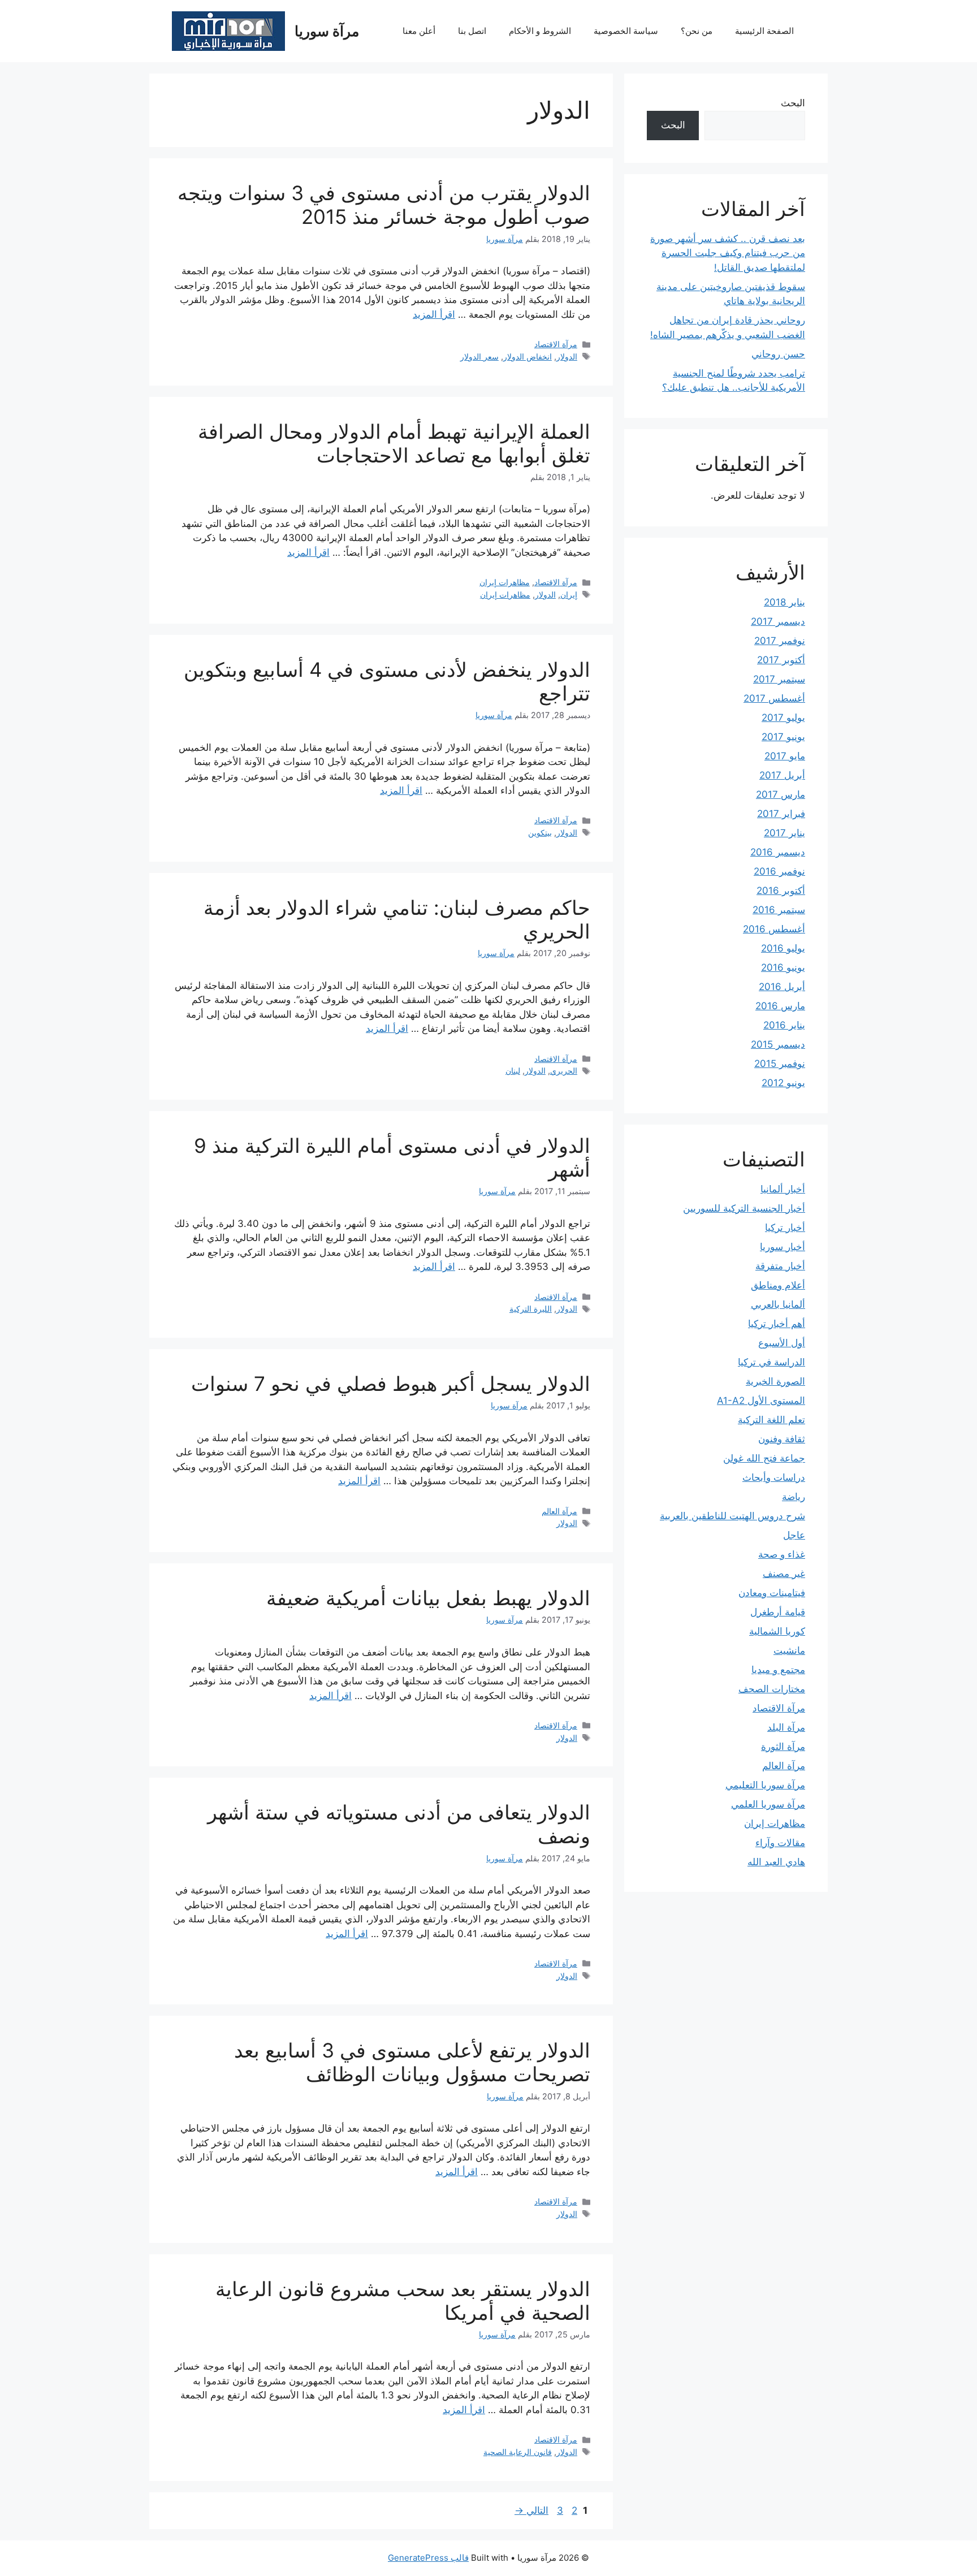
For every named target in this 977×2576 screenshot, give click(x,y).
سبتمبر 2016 (779, 910)
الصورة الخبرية (775, 1381)
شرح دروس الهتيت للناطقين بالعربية (732, 1516)
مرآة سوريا (327, 31)
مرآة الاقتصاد (556, 344)
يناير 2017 (784, 833)
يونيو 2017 (783, 737)
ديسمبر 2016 (778, 852)
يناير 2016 (784, 1025)
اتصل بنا (472, 31)
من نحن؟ (697, 31)
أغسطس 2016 (774, 929)
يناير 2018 (784, 602)
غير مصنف (784, 1574)
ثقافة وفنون (782, 1439)
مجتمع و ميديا (778, 1670)
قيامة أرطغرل (778, 1612)
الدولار (567, 356)
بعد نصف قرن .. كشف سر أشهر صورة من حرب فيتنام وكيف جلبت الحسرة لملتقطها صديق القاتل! (728, 253)
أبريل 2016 (782, 987)
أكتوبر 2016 (781, 891)
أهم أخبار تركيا (777, 1324)
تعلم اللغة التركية (771, 1420)
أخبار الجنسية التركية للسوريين (744, 1208)
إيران (569, 595)
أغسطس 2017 (774, 698)
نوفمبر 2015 (780, 1064)
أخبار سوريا (783, 1247)
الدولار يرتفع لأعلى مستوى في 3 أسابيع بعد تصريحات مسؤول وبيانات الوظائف (412, 2062)
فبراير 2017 (781, 814)
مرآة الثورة (783, 1747)
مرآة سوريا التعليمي (765, 1785)
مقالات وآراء (780, 1843)
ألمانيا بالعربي (778, 1304)
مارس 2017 (781, 794)
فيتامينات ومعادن (772, 1593)
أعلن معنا (419, 31)
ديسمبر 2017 (778, 621)
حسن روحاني (778, 354)
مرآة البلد (786, 1727)
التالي (531, 2510)
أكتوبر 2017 (781, 660)
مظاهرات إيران (505, 582)
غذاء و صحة (782, 1554)
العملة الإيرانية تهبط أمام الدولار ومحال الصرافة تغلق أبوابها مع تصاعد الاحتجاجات (394, 443)
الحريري (564, 1071)
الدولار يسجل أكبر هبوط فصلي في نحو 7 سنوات (391, 1384)
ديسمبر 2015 (778, 1044)
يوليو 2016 (783, 948)
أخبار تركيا (785, 1228)
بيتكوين (540, 833)
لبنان (513, 1071)
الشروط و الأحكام (540, 31)
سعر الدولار (479, 356)
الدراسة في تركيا (771, 1362)
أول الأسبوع (782, 1343)
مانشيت (789, 1650)
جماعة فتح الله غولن (764, 1458)
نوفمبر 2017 (780, 641)
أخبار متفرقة (780, 1266)
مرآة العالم (559, 1511)
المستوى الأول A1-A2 (761, 1401)
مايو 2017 (785, 756)
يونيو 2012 (783, 1083)
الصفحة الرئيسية (764, 31)
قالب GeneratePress (428, 2558)
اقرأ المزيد (434, 314)
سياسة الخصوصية (626, 31)
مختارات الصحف (772, 1689)
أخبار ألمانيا (783, 1189)
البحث (793, 103)
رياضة (794, 1497)
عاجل (794, 1535)
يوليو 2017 (783, 718)
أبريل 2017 (782, 775)
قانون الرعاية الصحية (518, 2452)
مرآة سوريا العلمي (768, 1804)
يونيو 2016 (783, 967)
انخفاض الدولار (528, 356)
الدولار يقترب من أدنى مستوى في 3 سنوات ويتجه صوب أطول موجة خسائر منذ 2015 (384, 205)
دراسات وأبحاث (774, 1477)
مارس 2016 (780, 1006)
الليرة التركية (531, 1309)
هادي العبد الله (776, 1862)
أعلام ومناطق (778, 1285)
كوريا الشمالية (777, 1631)
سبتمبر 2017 (779, 679)
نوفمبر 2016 (779, 871)
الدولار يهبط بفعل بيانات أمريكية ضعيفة (428, 1598)
